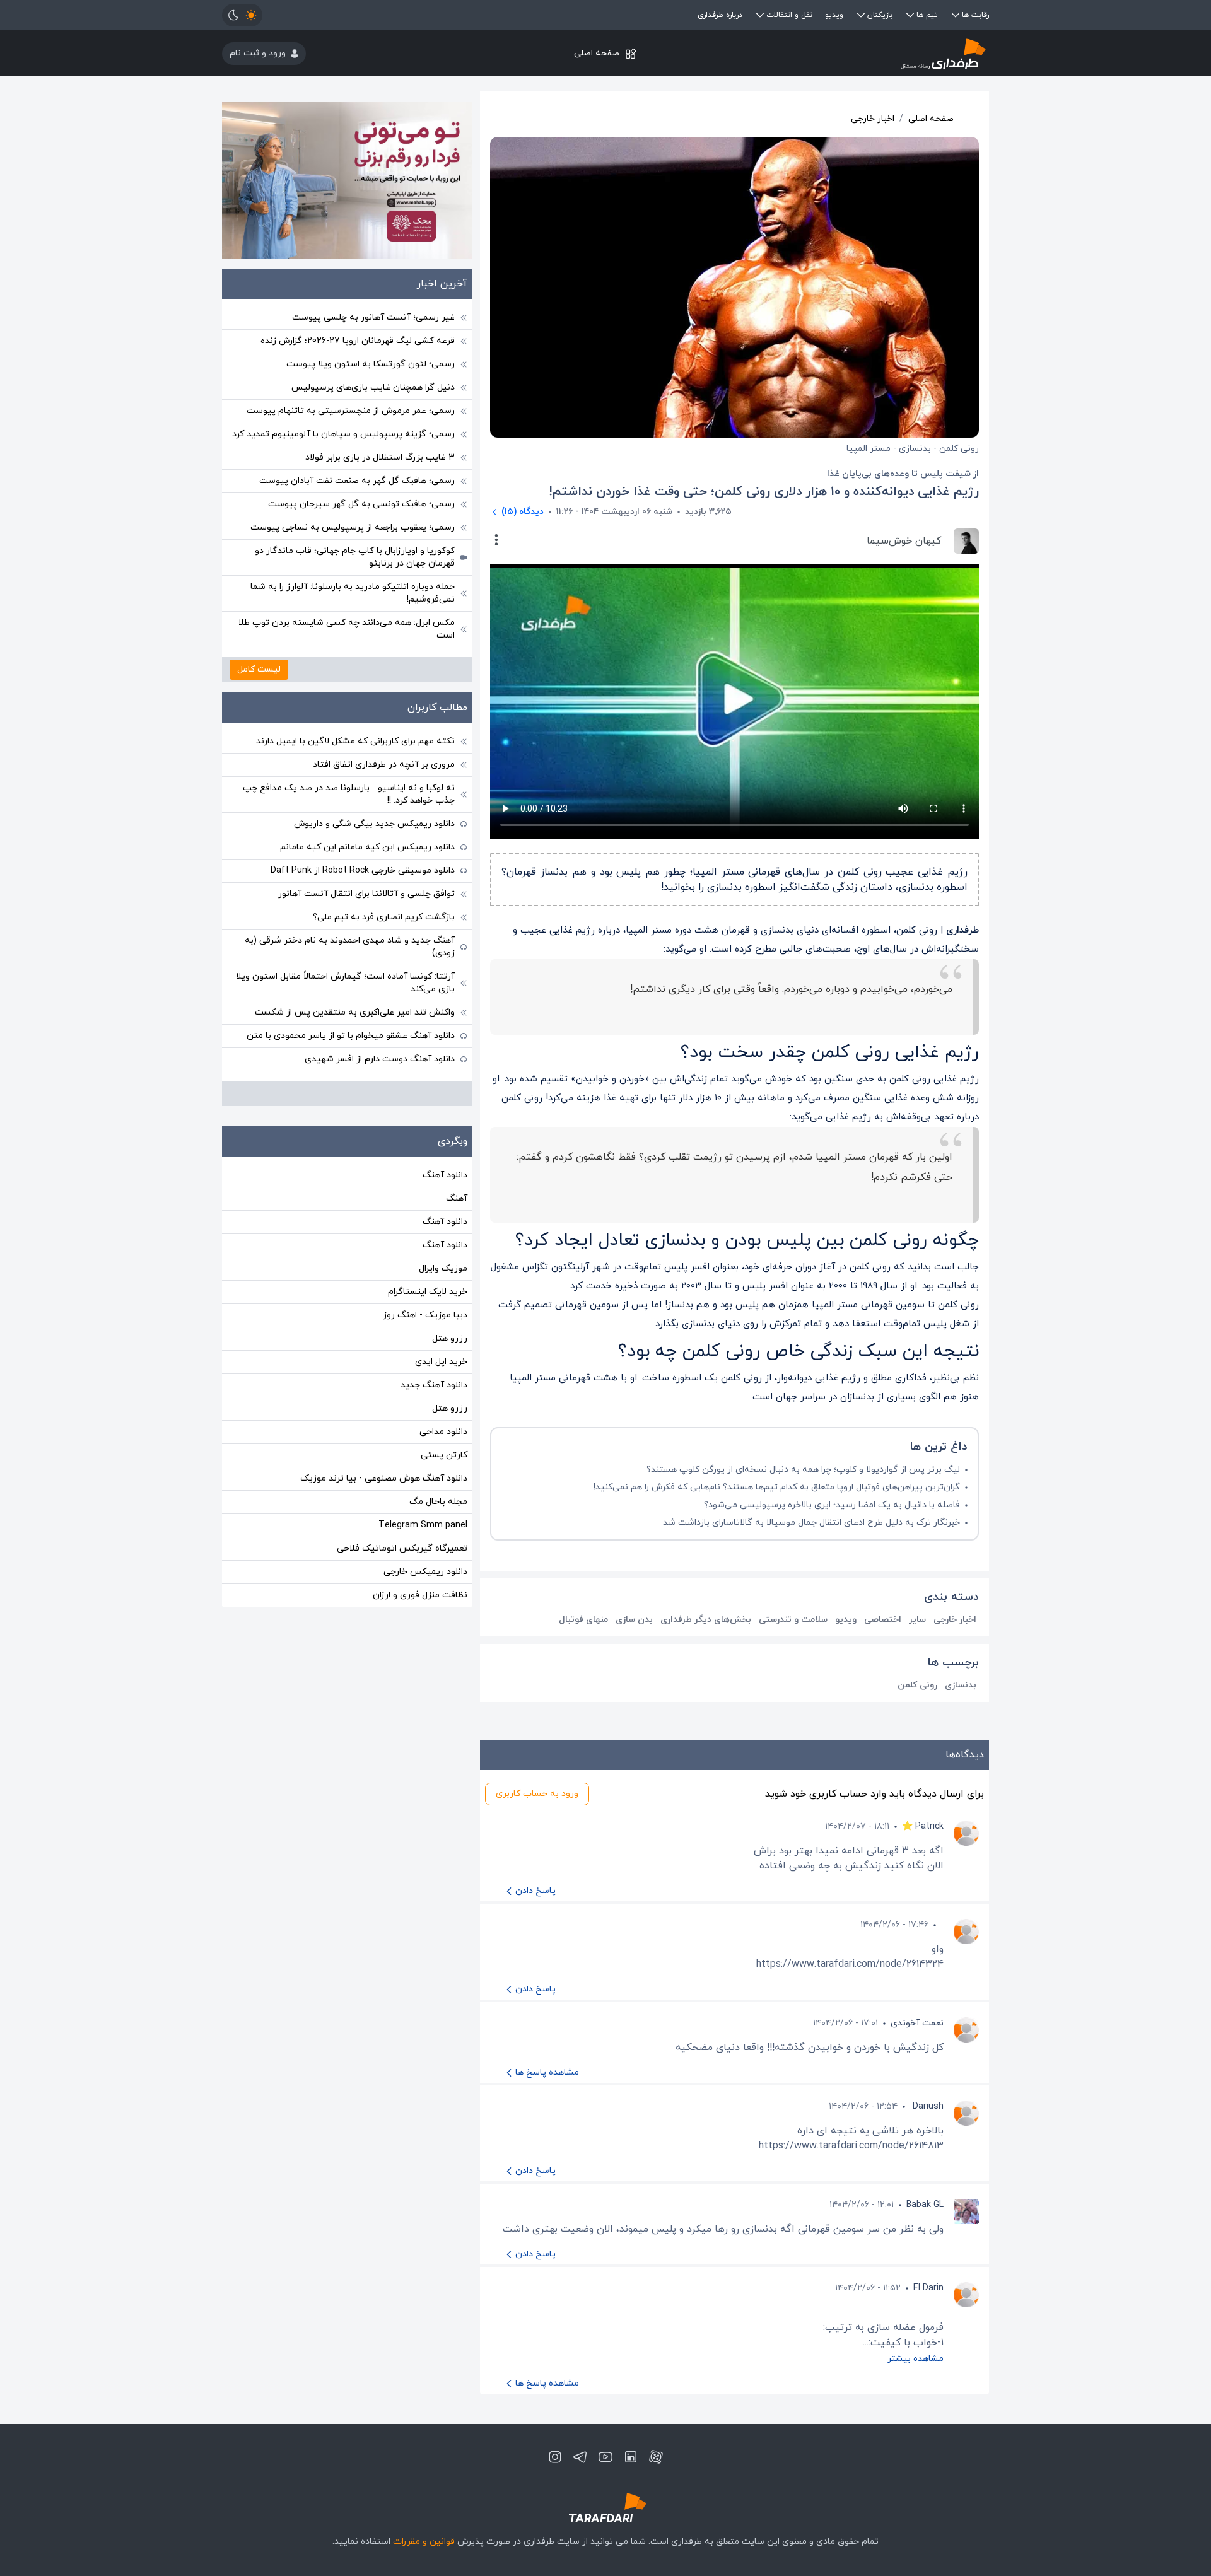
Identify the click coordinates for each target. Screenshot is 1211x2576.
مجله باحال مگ (438, 1502)
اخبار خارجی (873, 119)
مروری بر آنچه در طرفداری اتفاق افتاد (384, 765)
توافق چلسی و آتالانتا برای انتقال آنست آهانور (366, 894)
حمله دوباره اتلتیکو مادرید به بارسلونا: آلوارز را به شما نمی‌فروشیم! (353, 593)
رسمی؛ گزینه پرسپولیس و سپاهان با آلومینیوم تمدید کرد (343, 434)
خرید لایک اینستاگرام (428, 1292)
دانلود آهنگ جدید (434, 1385)
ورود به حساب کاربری (537, 1794)
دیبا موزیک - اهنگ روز (425, 1315)
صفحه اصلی (597, 53)
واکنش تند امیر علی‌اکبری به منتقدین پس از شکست (355, 1012)
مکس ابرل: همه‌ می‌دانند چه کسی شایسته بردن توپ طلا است (347, 629)
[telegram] (580, 2457)
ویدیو (834, 15)
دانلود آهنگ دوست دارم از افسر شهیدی (380, 1059)
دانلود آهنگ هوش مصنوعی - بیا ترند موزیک (384, 1478)
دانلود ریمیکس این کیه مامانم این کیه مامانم (367, 847)
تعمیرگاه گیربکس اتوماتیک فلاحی (402, 1548)
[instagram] (555, 2457)
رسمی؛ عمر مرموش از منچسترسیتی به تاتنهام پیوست (351, 411)
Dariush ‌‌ (927, 2107)
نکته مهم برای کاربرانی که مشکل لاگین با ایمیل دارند (355, 741)
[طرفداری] (861, 53)
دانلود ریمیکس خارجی (425, 1572)
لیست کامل (259, 669)
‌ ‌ (942, 1925)
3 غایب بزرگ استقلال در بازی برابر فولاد (380, 458)
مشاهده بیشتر (916, 2359)
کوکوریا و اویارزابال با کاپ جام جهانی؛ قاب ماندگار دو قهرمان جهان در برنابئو (355, 557)
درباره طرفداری (720, 15)
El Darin (928, 2288)
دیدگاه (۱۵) (523, 512)
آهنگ (457, 1198)
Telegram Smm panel (423, 1525)
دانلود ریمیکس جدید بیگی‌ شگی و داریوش (374, 824)
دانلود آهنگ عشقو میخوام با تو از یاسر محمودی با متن (351, 1036)
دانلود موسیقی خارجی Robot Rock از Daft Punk (363, 871)
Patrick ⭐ (923, 1827)
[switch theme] (242, 15)
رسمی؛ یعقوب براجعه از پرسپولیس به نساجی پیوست (353, 527)
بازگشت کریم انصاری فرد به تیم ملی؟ (384, 917)
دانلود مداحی (443, 1432)
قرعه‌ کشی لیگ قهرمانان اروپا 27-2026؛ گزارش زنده (358, 341)
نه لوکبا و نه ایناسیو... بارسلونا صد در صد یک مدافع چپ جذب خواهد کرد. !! (349, 794)
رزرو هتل (450, 1338)
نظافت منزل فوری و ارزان (420, 1595)
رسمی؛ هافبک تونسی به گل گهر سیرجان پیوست (361, 504)
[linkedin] (631, 2457)
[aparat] (656, 2457)
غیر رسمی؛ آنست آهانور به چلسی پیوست (373, 318)
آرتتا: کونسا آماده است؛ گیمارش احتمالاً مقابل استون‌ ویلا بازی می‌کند (345, 983)
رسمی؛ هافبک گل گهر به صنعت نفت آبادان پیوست (357, 481)
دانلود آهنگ (445, 1175)
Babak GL (925, 2205)
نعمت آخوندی (917, 2023)
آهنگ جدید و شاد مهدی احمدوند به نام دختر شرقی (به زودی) (350, 947)
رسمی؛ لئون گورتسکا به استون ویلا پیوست (371, 364)
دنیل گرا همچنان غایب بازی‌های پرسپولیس (373, 388)
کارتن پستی (444, 1455)
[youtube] (605, 2457)
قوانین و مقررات (424, 2542)
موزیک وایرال (443, 1268)
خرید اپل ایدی (441, 1362)
